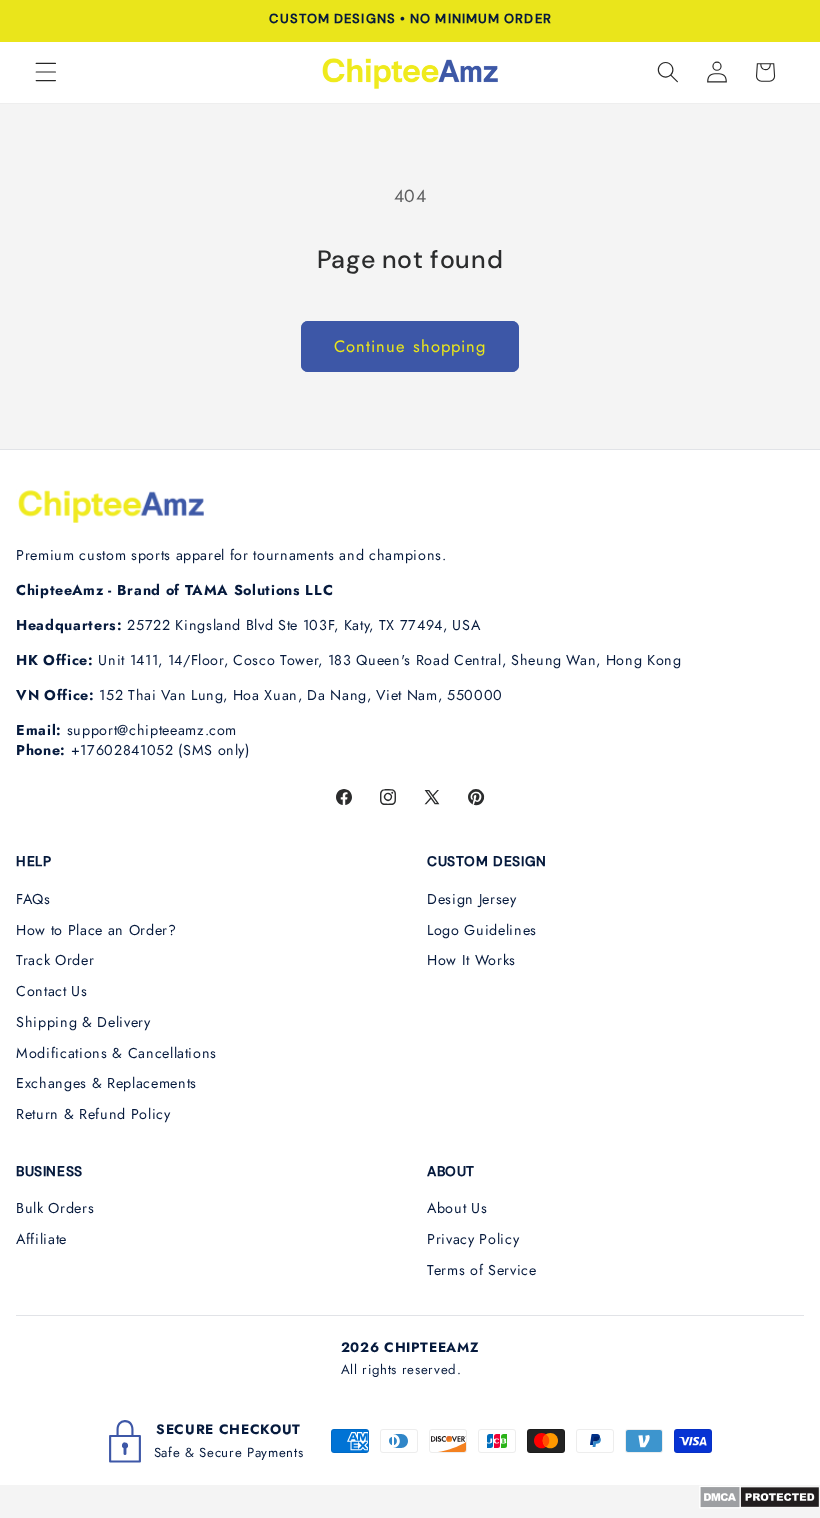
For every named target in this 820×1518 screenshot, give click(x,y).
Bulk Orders (55, 1208)
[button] (46, 72)
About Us (457, 1208)
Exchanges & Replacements (106, 1083)
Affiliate (41, 1239)
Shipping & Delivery (83, 1022)
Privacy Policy (473, 1239)
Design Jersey (472, 899)
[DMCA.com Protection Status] (759, 1503)
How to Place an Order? (96, 930)
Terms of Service (482, 1270)
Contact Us (52, 991)
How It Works (471, 960)
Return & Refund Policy (93, 1114)
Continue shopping (410, 346)
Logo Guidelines (482, 930)
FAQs (33, 899)
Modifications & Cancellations (116, 1053)
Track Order (55, 960)
